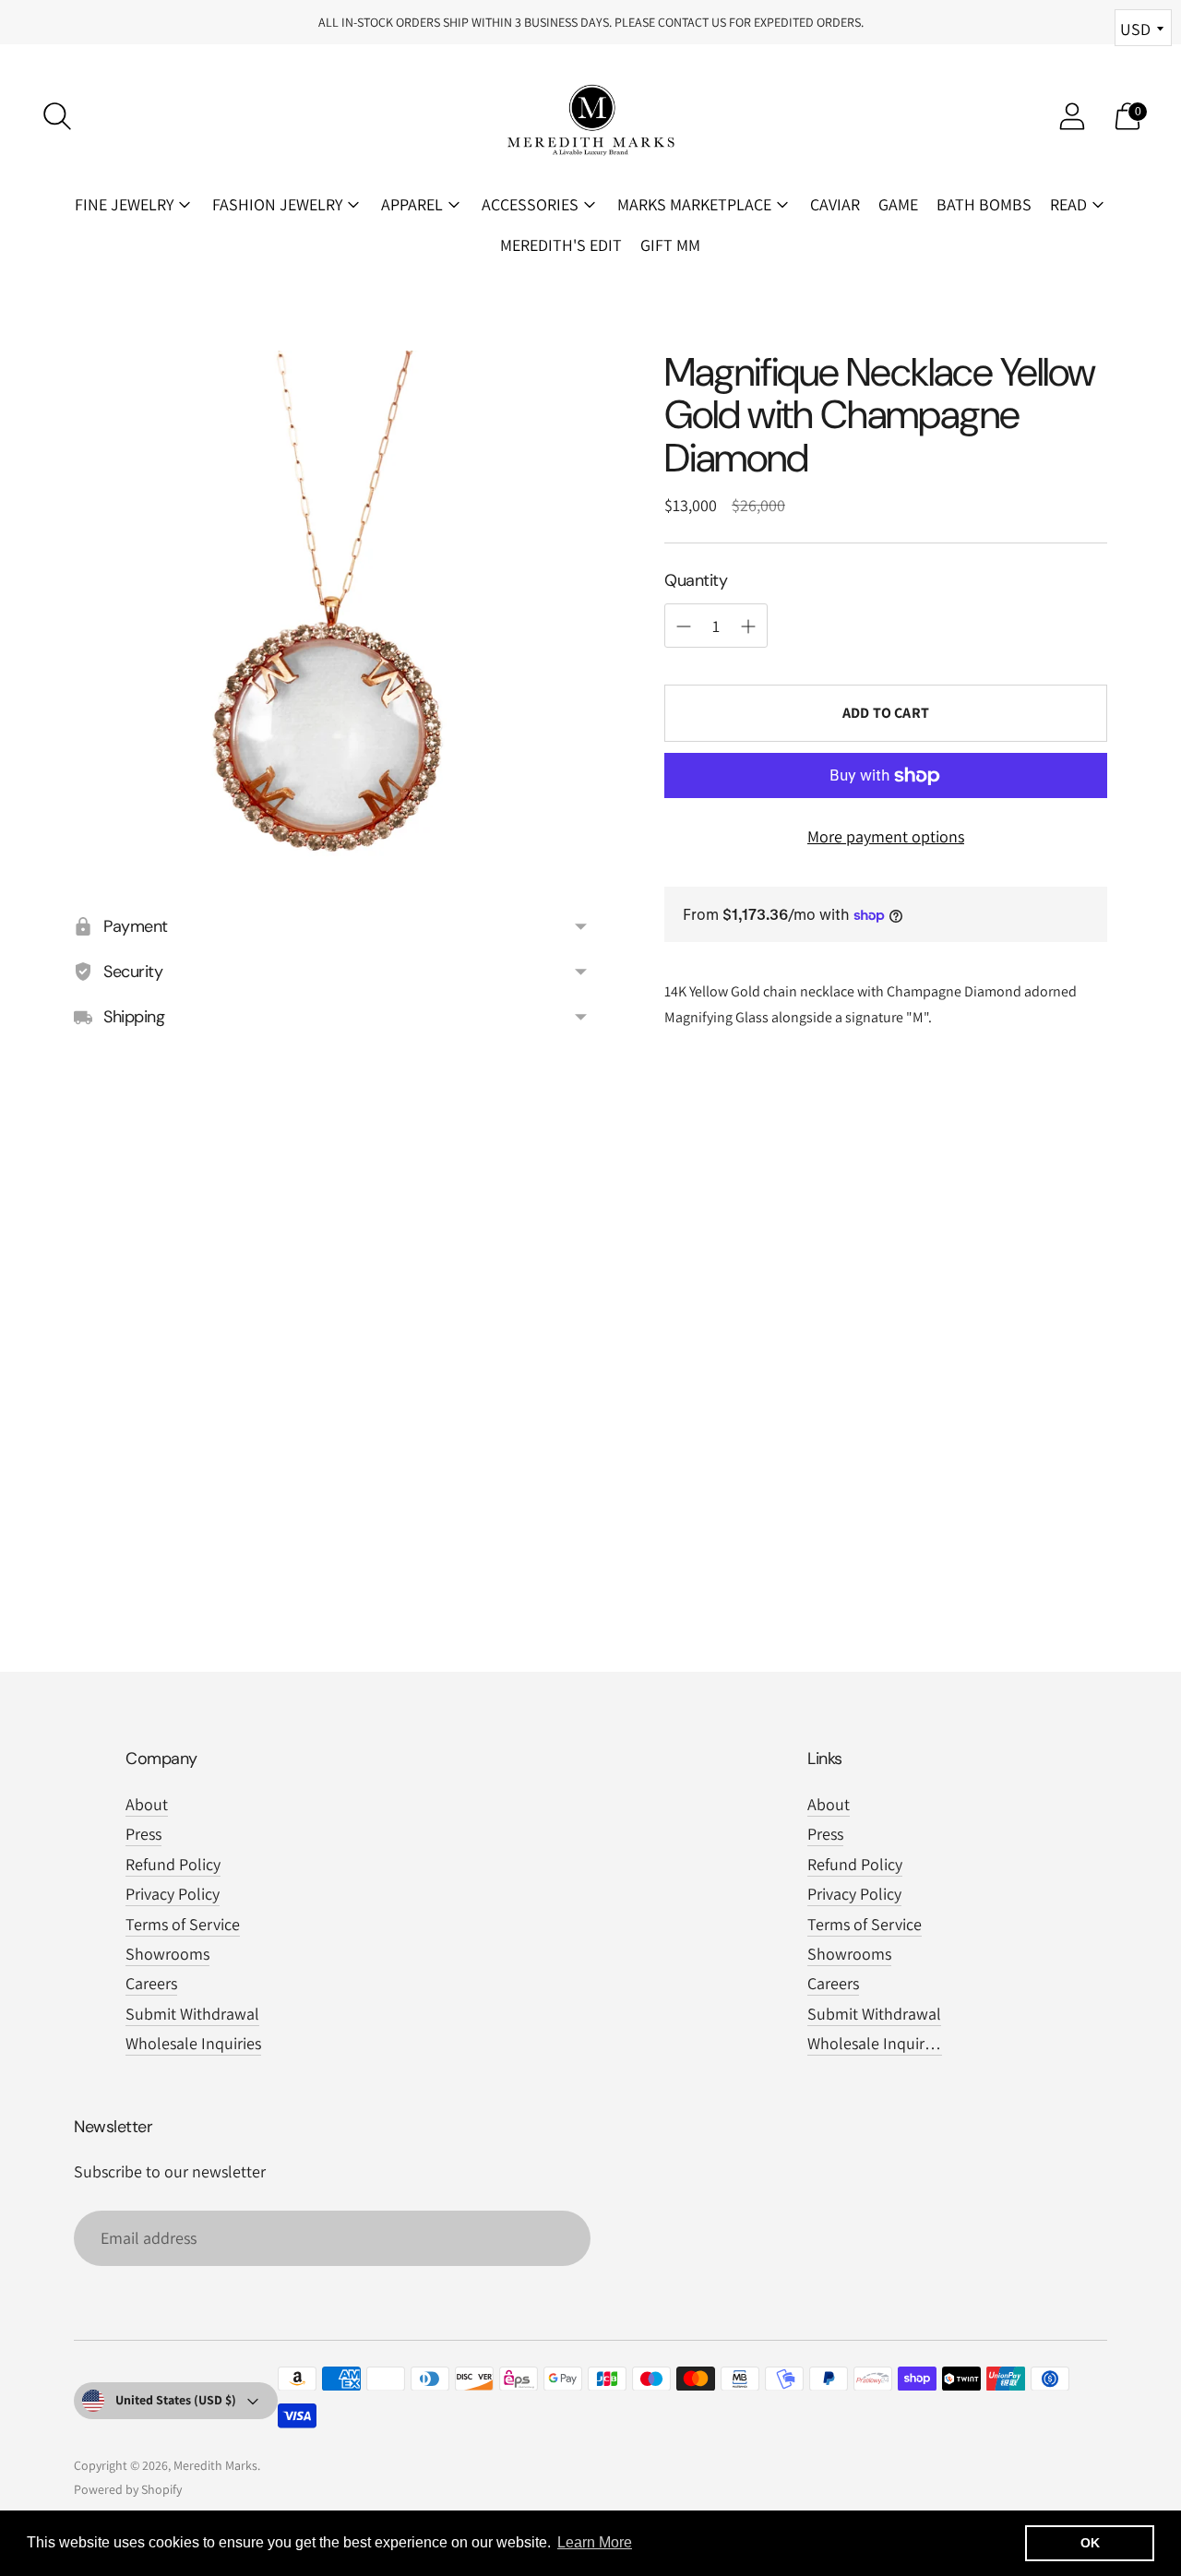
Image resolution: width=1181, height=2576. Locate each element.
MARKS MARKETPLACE (694, 204)
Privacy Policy (173, 1894)
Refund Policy (173, 1864)
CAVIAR (835, 204)
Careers (151, 1983)
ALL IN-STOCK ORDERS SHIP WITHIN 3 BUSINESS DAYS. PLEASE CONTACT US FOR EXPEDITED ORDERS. (591, 22)
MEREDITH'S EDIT (561, 245)
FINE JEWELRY (124, 204)
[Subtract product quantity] (748, 626)
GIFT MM (670, 245)
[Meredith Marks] (590, 116)
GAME (898, 204)
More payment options (886, 836)
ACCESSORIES (530, 204)
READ (1068, 204)
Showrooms (167, 1954)
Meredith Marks (215, 2465)
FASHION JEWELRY (277, 204)
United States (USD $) (176, 2400)
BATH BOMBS (984, 204)
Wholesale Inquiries (193, 2043)
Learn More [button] (595, 2542)
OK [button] (1090, 2543)
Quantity (696, 580)
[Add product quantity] (684, 626)
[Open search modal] (57, 116)
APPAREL (412, 204)
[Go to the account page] (1072, 116)
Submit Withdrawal (192, 2014)
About (147, 1804)
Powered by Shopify (128, 2489)
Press (143, 1834)
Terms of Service (183, 1924)
